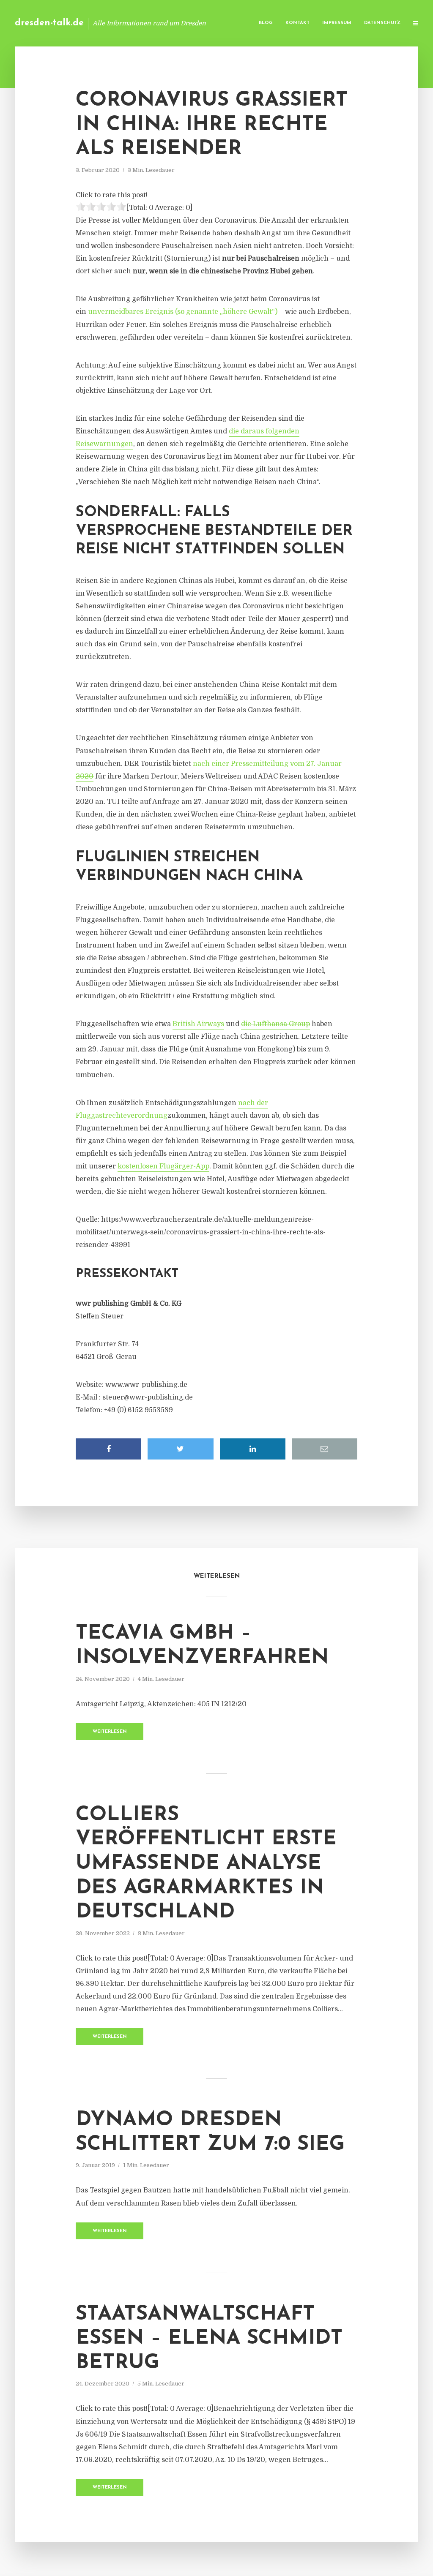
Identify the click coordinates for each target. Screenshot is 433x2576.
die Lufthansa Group (275, 1024)
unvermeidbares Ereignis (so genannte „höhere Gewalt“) (183, 312)
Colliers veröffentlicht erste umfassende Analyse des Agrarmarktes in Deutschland (206, 1864)
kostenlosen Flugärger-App (163, 1166)
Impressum (337, 23)
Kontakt (297, 23)
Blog (266, 23)
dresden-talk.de (49, 23)
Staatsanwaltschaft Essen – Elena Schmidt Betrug (209, 2339)
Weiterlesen (110, 1732)
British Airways (198, 1024)
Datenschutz (382, 23)
